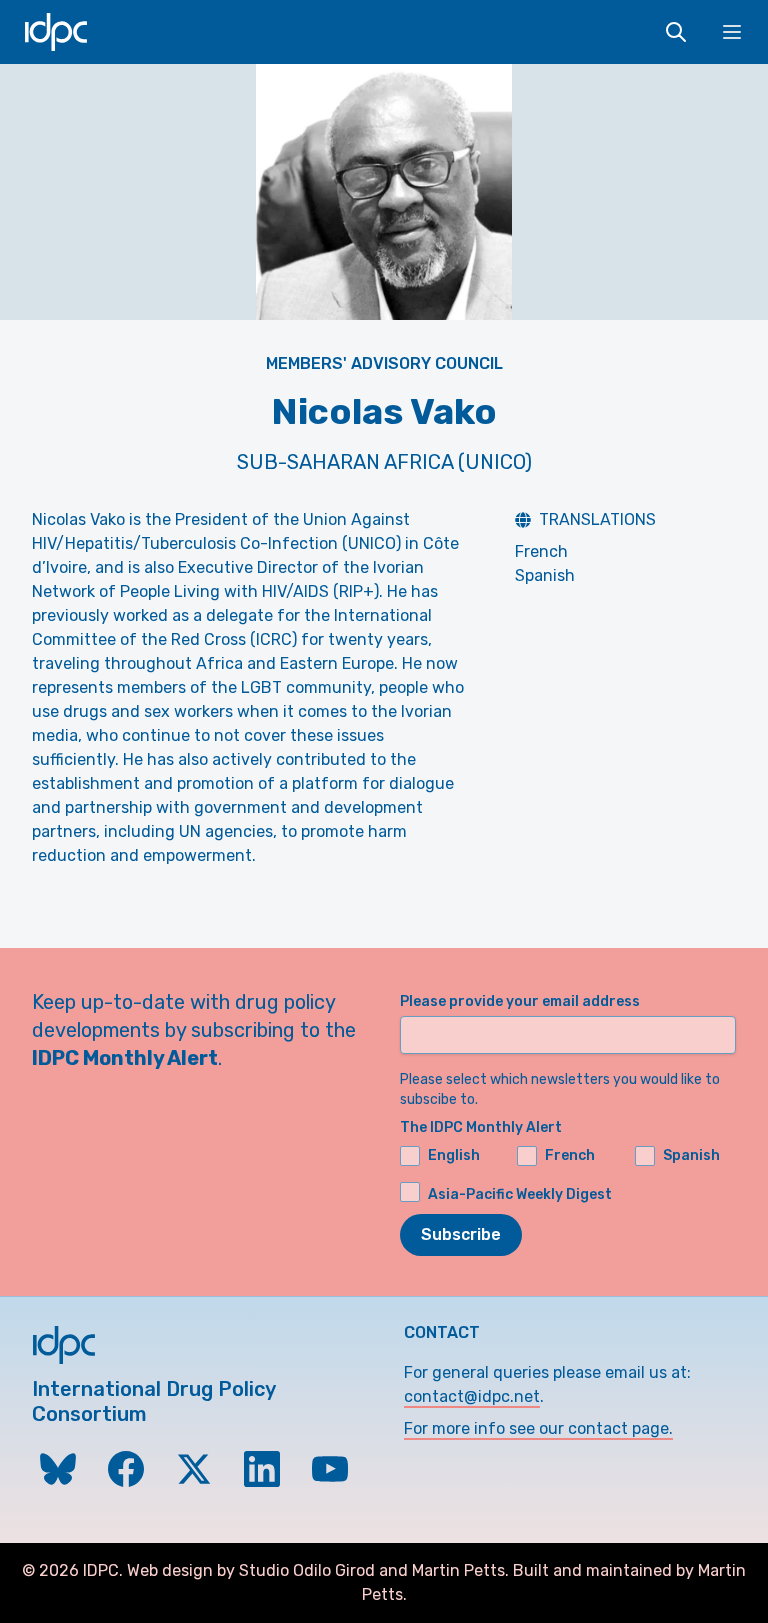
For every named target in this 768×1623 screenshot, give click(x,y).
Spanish (545, 575)
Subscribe (461, 1234)
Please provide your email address (520, 1001)
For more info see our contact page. (538, 1428)
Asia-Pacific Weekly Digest (520, 1194)
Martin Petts (458, 1570)
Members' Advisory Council (384, 363)
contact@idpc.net (472, 1396)
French (541, 551)
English (454, 1155)
